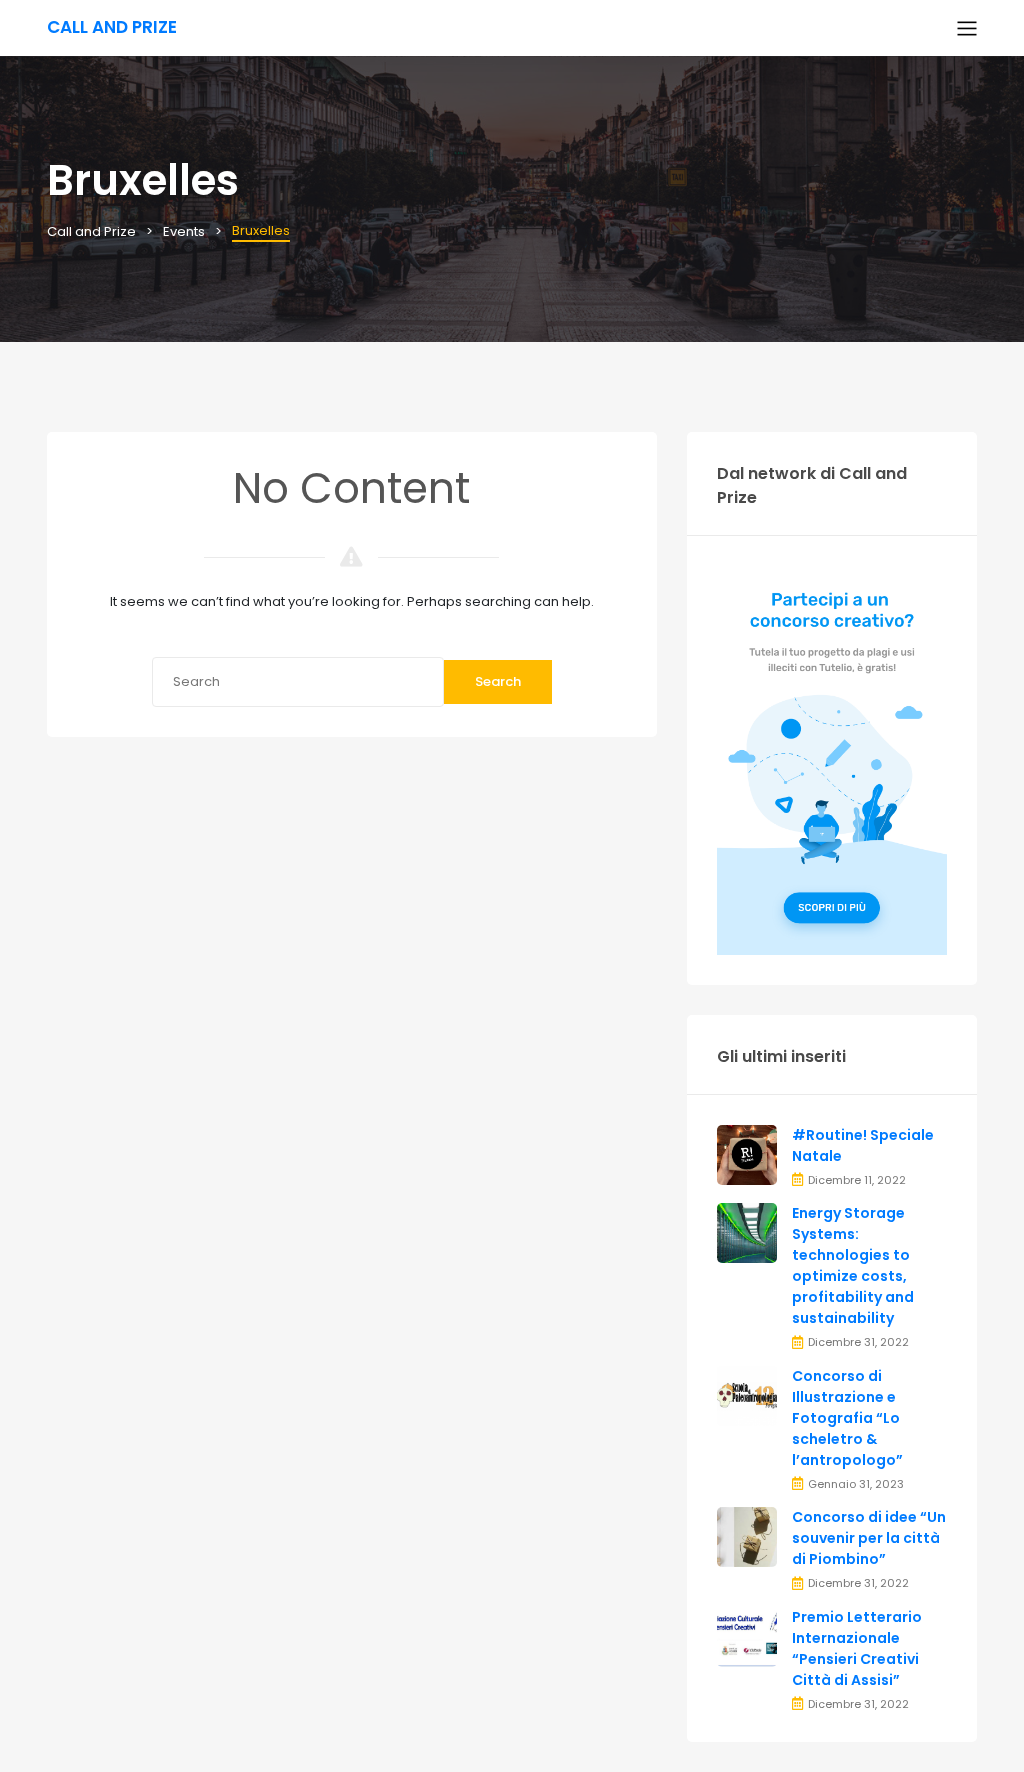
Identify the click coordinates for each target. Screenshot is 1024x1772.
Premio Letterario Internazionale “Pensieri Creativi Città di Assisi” (857, 1648)
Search (498, 681)
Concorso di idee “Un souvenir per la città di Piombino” (869, 1538)
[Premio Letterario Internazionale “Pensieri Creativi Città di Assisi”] (747, 1635)
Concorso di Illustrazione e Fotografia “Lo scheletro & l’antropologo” (847, 1418)
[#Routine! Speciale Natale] (747, 1153)
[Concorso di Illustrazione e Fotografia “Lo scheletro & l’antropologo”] (747, 1394)
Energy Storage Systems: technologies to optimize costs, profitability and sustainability (853, 1265)
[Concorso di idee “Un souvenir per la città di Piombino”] (747, 1536)
